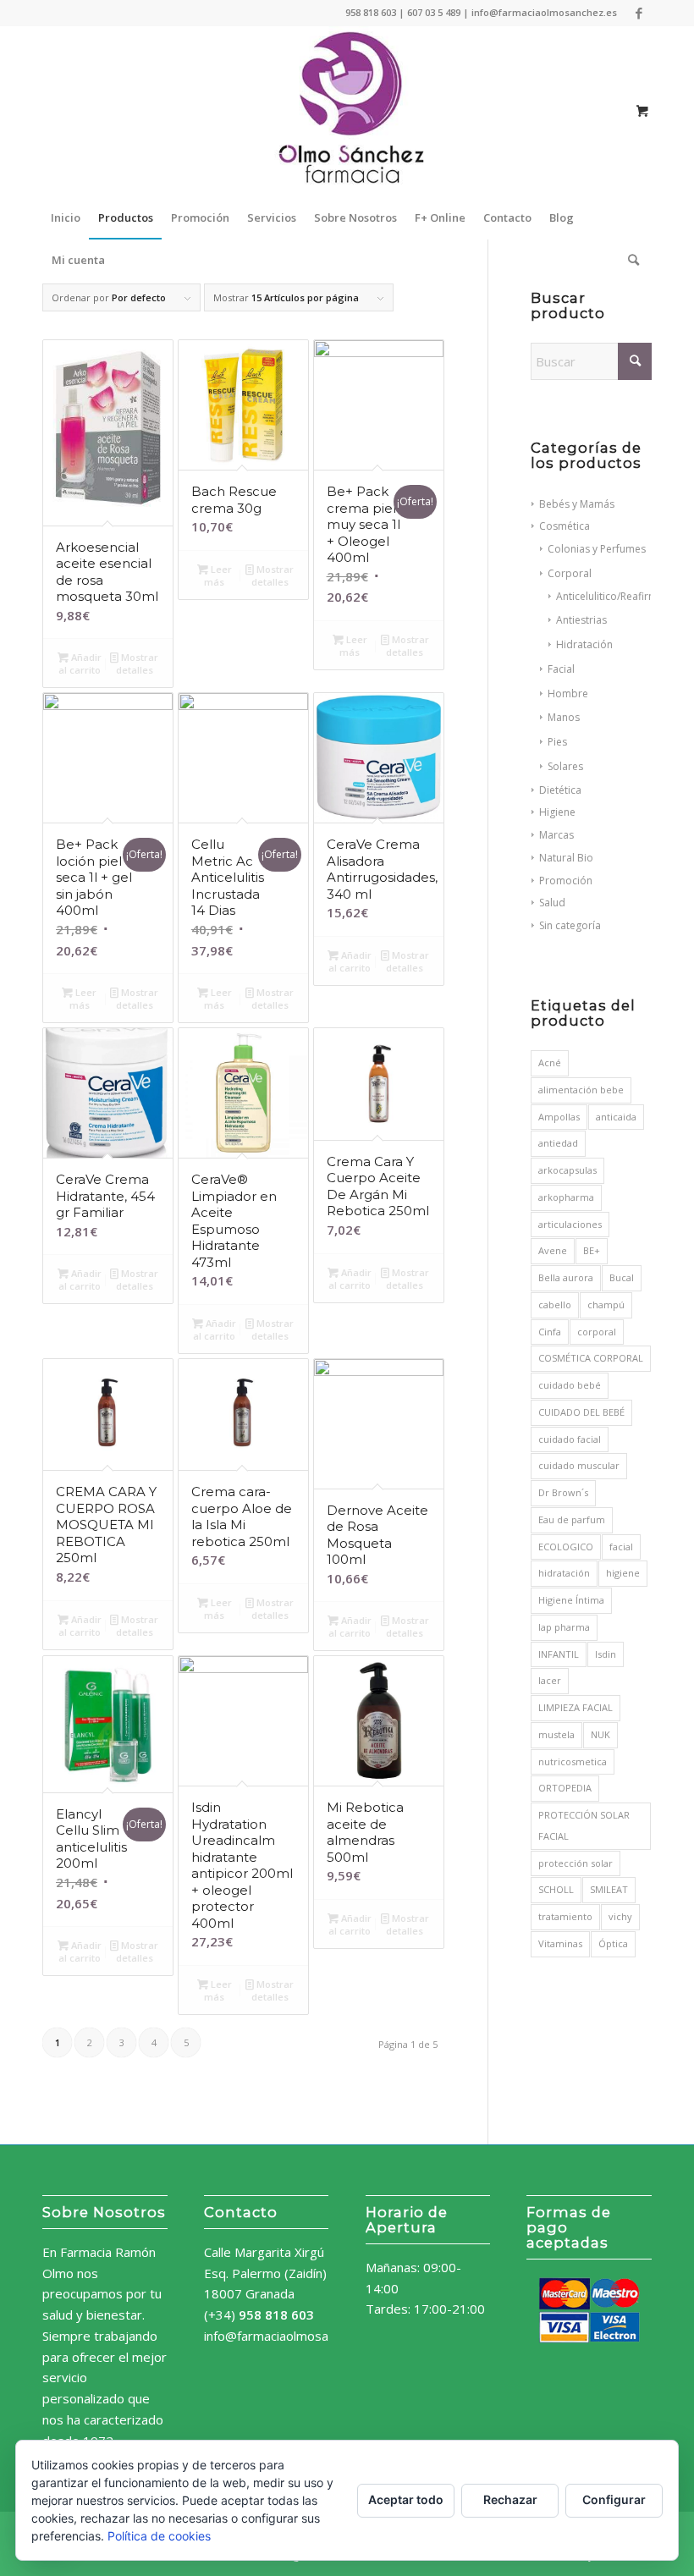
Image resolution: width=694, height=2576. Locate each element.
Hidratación (584, 644)
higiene (623, 1573)
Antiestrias (581, 620)
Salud (552, 903)
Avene (553, 1250)
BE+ (592, 1250)
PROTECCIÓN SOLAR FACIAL (584, 1825)
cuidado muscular (579, 1465)
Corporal (570, 573)
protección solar (576, 1863)
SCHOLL (556, 1889)
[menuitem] (66, 217)
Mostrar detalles (138, 663)
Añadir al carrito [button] (80, 663)
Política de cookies (159, 2536)
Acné (550, 1062)
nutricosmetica (573, 1761)
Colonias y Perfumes (597, 549)
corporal (597, 1332)
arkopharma (566, 1197)
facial (621, 1547)
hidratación (564, 1573)
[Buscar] (629, 260)
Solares (565, 766)
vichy (620, 1916)
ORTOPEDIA (565, 1788)
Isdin (606, 1654)
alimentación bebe (581, 1090)
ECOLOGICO (566, 1547)
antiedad (558, 1143)
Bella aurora (566, 1277)
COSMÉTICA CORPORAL (591, 1358)
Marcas (556, 835)
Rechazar (510, 2499)
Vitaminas (560, 1943)
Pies (557, 742)
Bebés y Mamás (577, 504)
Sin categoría (570, 925)
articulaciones (570, 1224)
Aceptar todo (406, 2499)
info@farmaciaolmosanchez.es (292, 2336)
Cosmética (565, 526)
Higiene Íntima (571, 1600)
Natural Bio (566, 858)
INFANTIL (559, 1654)
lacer (550, 1680)
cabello (555, 1305)
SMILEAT (609, 1889)
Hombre (568, 694)
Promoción (566, 881)
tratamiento (565, 1916)
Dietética (560, 790)
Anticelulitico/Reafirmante (617, 596)
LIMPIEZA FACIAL (576, 1707)
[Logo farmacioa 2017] (347, 111)
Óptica (613, 1943)
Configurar (614, 2499)
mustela (556, 1734)
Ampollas (559, 1117)
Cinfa (550, 1332)
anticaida (616, 1117)
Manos (564, 717)
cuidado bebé (570, 1385)
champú (606, 1305)
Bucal (622, 1277)
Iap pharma (564, 1627)
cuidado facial (570, 1439)
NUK (600, 1734)
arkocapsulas (567, 1170)
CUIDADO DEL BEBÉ (581, 1412)
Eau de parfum (572, 1519)
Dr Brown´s (563, 1492)
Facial (561, 669)
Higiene (557, 812)
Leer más (218, 575)
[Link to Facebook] (639, 13)
